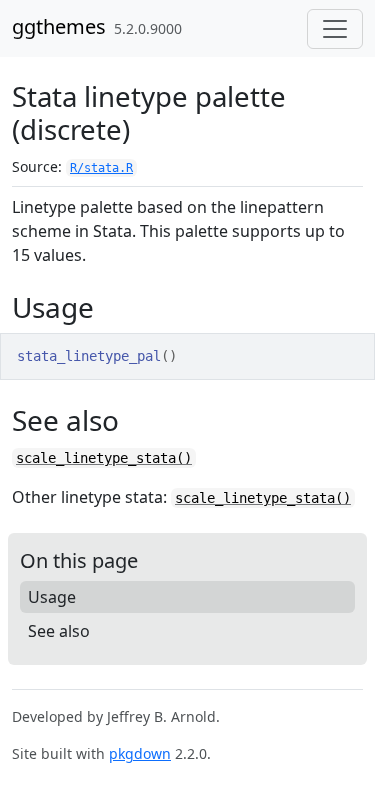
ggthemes (59, 26)
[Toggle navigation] (335, 29)
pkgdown (140, 753)
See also (59, 631)
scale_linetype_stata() (104, 458)
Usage (52, 597)
